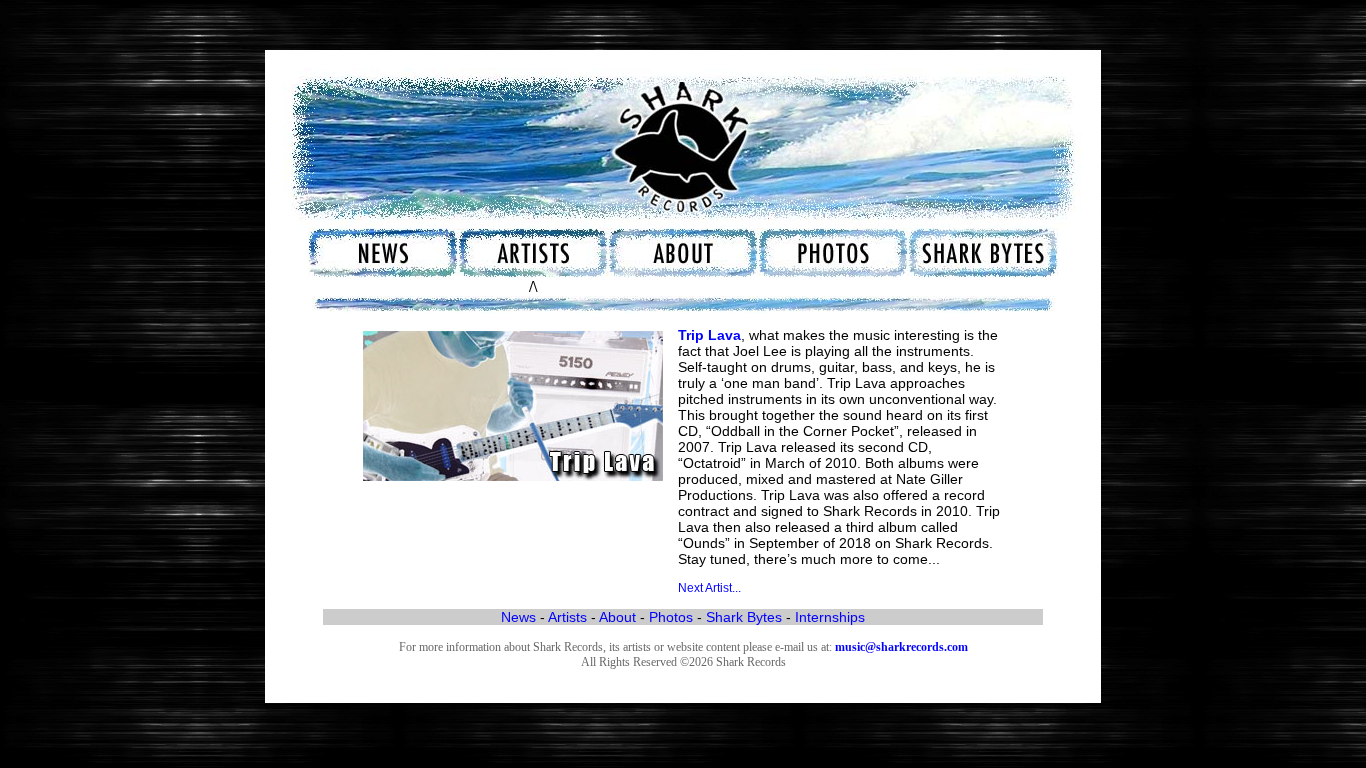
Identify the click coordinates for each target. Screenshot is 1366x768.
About (617, 617)
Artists (567, 617)
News (518, 617)
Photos (671, 617)
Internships (830, 617)
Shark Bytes (744, 617)
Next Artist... (709, 588)
